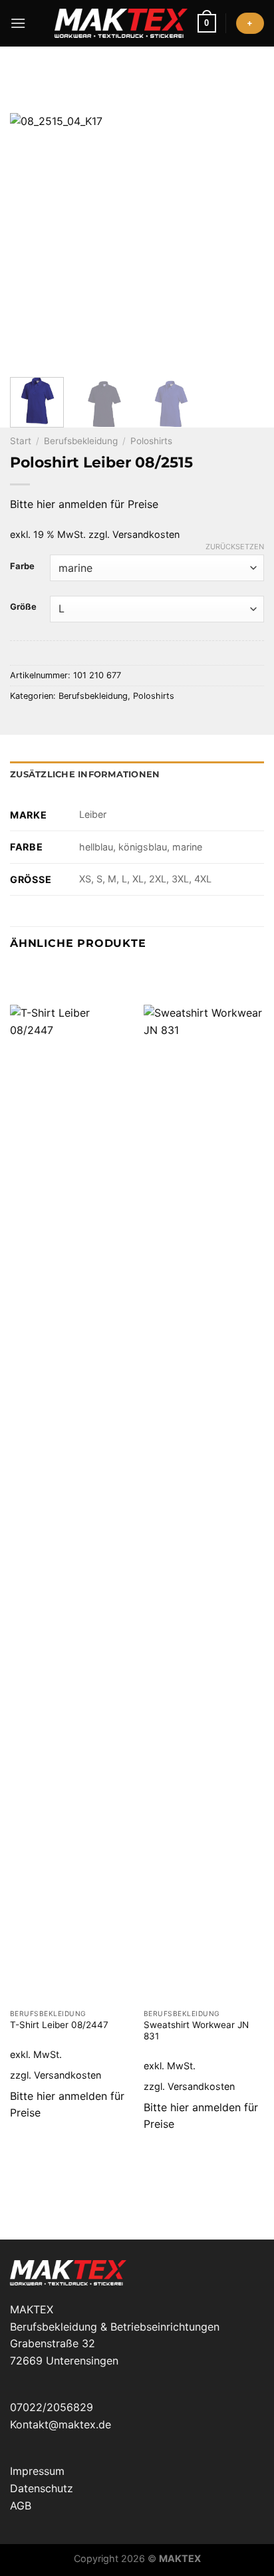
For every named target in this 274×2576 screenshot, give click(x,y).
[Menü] (18, 23)
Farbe (22, 567)
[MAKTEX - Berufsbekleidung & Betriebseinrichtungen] (121, 23)
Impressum (37, 2471)
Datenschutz (42, 2488)
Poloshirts (151, 441)
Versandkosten (146, 534)
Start (21, 441)
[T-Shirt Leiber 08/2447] (70, 1503)
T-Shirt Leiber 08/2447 (59, 2025)
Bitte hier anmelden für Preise (84, 504)
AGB (21, 2506)
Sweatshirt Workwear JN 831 (196, 2031)
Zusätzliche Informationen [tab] (85, 774)
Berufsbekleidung (81, 441)
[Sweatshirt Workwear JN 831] (204, 1503)
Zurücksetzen (235, 547)
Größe (23, 607)
